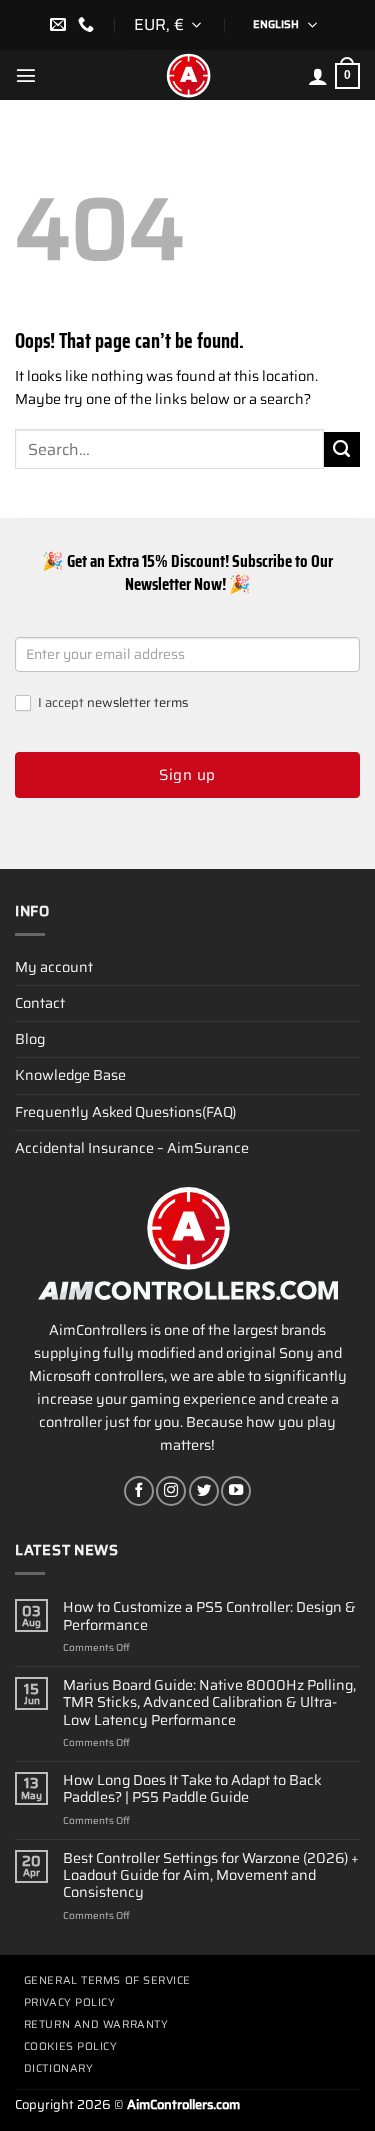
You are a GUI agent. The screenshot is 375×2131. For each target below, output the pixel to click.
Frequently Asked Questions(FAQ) (125, 1112)
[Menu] (26, 75)
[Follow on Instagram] (171, 1491)
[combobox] (169, 25)
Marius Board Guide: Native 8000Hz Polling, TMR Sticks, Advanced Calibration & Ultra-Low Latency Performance (209, 1703)
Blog (30, 1039)
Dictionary (59, 2068)
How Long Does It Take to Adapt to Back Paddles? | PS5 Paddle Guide (192, 1789)
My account (54, 967)
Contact (40, 1003)
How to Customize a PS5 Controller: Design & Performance (209, 1616)
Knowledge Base (70, 1075)
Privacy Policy (70, 2002)
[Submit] (342, 450)
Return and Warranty (96, 2024)
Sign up (187, 775)
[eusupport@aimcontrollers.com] (60, 24)
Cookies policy (71, 2046)
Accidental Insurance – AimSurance (132, 1148)
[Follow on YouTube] (236, 1491)
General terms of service (107, 1980)
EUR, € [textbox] (159, 24)
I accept (111, 703)
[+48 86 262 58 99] (88, 24)
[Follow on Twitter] (204, 1491)
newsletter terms (137, 702)
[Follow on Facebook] (139, 1491)
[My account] (318, 76)
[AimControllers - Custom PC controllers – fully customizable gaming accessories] (188, 75)
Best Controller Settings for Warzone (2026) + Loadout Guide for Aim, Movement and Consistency (211, 1876)
